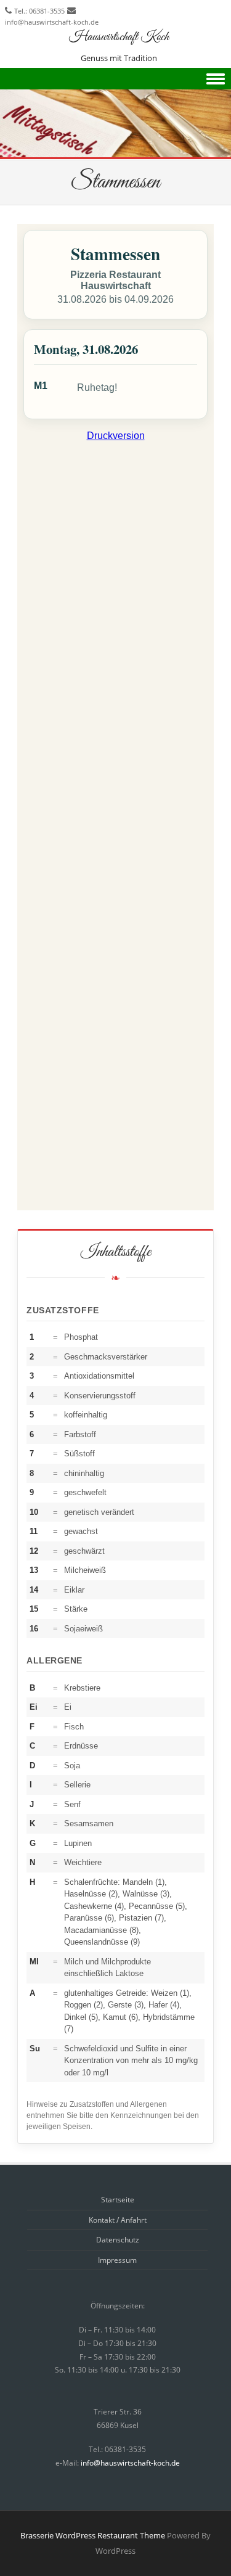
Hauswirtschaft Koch (119, 37)
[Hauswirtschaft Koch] (115, 151)
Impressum (117, 2260)
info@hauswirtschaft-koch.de (52, 22)
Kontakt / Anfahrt (118, 2220)
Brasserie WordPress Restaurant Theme (93, 2535)
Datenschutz (118, 2240)
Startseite (118, 2200)
